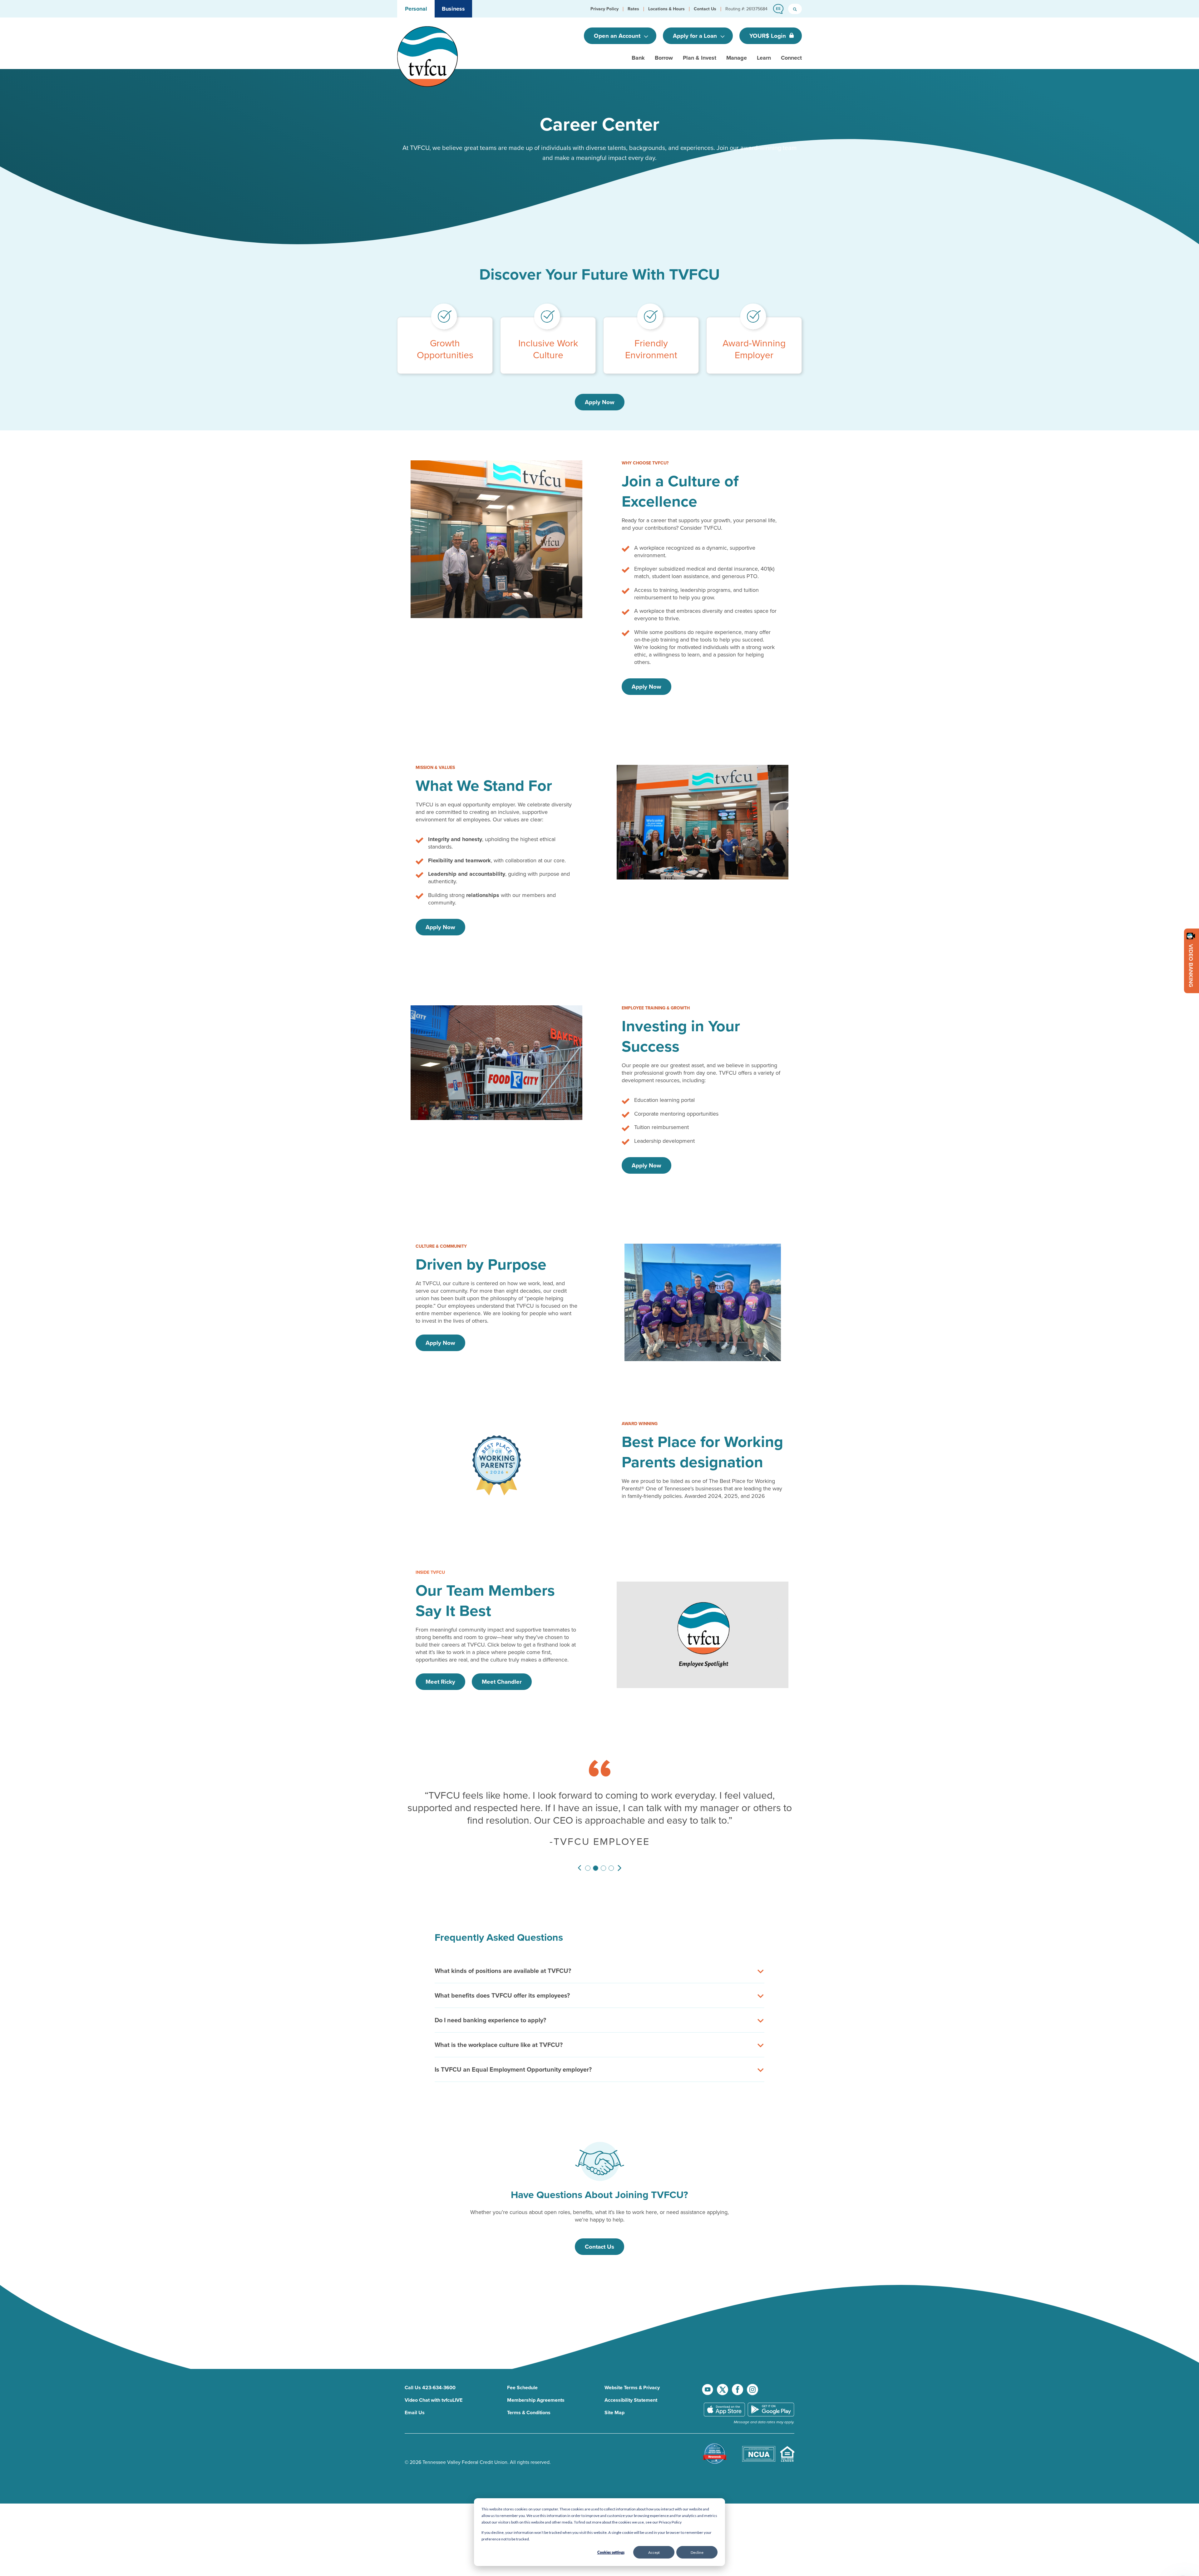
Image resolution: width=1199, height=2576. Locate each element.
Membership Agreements (536, 2388)
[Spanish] (777, 9)
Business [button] (453, 9)
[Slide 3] (603, 1856)
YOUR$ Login (768, 36)
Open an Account (618, 36)
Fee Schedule (522, 2375)
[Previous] (580, 1856)
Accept (654, 2552)
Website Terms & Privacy (632, 2375)
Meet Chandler (502, 1682)
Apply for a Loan (696, 36)
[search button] (795, 9)
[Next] (619, 1856)
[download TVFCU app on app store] (724, 2397)
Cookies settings (611, 2552)
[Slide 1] (588, 1856)
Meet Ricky (440, 1682)
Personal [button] (416, 9)
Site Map (614, 2400)
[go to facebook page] (738, 2377)
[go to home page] (427, 56)
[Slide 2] (596, 1856)
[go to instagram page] (752, 2377)
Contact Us (599, 2234)
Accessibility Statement (631, 2388)
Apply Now (600, 402)
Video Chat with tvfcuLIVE (434, 2388)
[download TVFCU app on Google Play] (771, 2397)
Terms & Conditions (529, 2400)
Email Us (415, 2400)
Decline (697, 2552)
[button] (604, 9)
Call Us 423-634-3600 (430, 2375)
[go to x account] (723, 2377)
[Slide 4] (611, 1856)
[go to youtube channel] (708, 2377)
